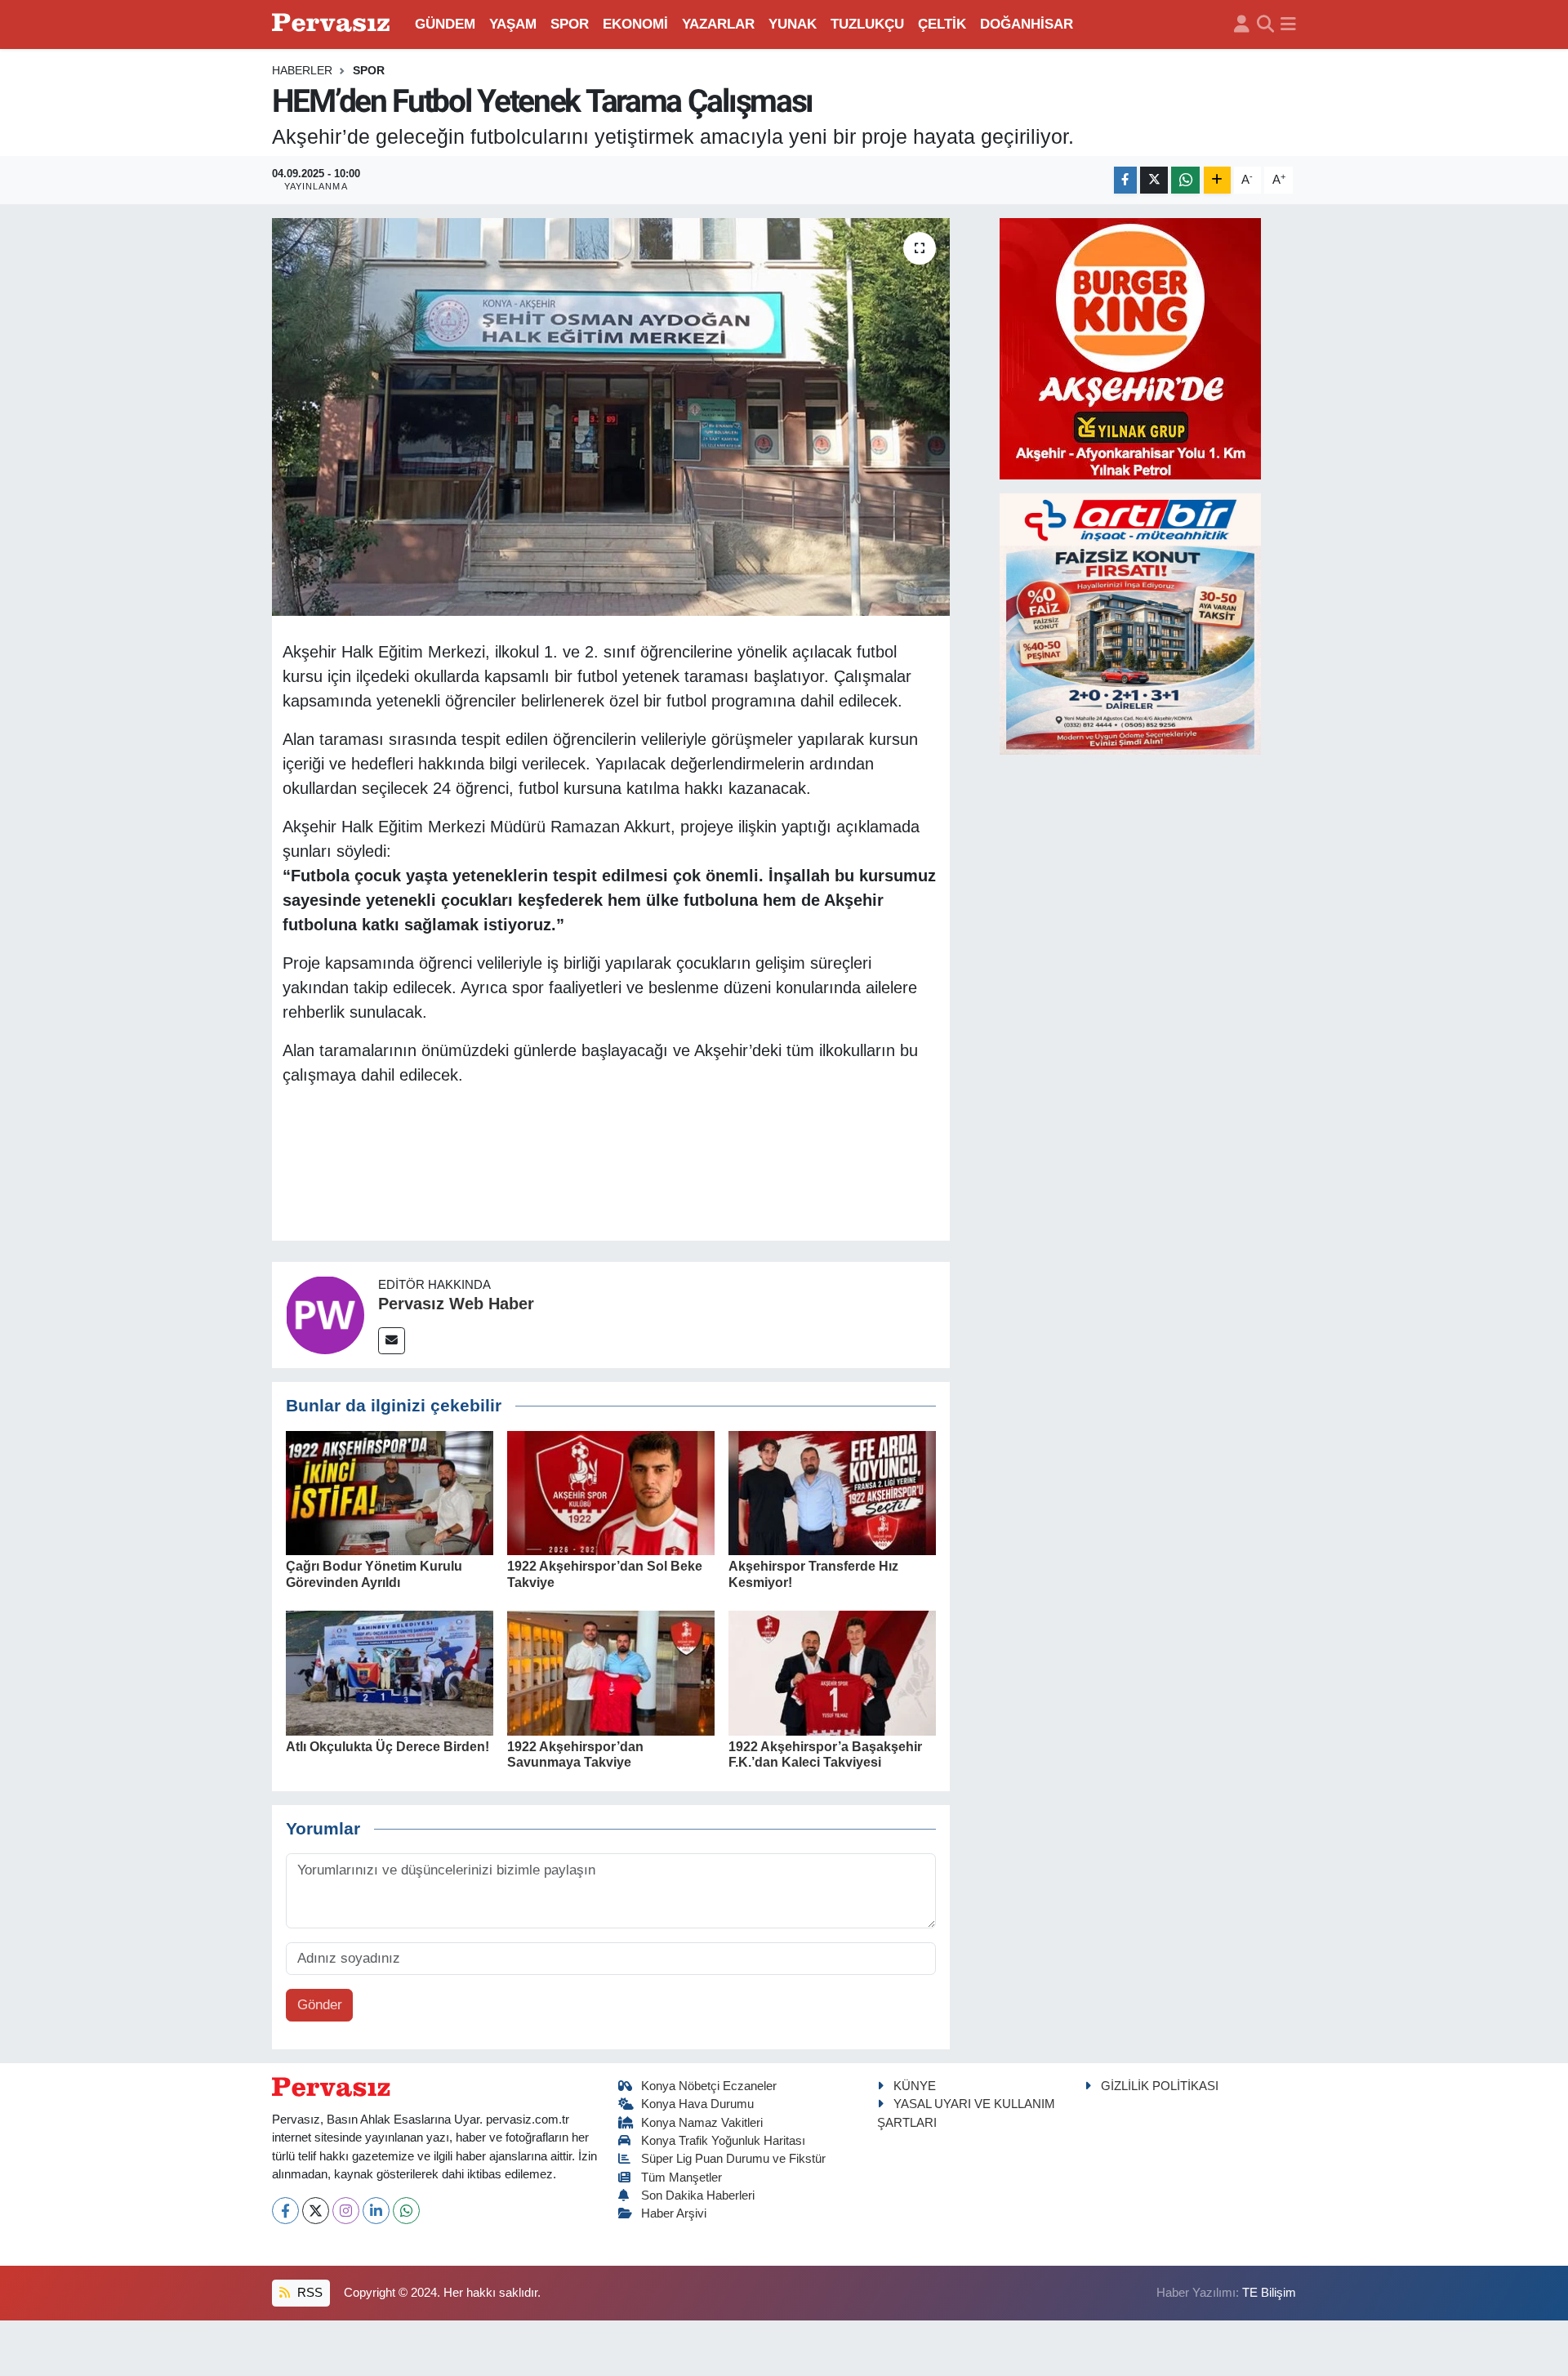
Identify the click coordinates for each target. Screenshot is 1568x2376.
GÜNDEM (445, 24)
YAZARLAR (718, 24)
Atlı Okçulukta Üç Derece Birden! (388, 1747)
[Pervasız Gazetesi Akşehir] (333, 24)
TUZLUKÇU (867, 24)
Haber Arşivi (674, 2213)
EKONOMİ (635, 24)
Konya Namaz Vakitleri (702, 2123)
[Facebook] (285, 2211)
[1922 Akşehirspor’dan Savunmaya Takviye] (611, 1672)
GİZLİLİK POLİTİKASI (1160, 2086)
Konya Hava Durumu (697, 2104)
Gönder (320, 2005)
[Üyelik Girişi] (1242, 25)
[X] (316, 2211)
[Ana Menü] (1288, 25)
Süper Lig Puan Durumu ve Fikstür (733, 2159)
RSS (308, 2293)
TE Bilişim (1269, 2293)
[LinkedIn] (376, 2211)
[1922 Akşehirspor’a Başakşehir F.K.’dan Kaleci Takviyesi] (832, 1672)
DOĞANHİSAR (1027, 24)
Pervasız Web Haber (456, 1304)
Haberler (302, 70)
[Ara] (1265, 25)
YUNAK (793, 24)
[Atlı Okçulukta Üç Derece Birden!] (390, 1672)
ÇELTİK (942, 24)
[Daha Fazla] (1217, 180)
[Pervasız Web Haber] (325, 1314)
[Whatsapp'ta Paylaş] (1185, 180)
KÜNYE (915, 2086)
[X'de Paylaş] (1154, 180)
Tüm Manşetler (682, 2178)
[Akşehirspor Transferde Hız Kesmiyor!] (832, 1492)
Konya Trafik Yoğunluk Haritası (723, 2141)
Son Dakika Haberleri (698, 2195)
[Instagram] (346, 2211)
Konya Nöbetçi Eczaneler (709, 2086)
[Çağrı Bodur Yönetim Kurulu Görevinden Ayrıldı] (390, 1492)
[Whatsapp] (406, 2211)
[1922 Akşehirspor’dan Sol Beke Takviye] (611, 1492)
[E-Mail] (392, 1341)
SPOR (570, 24)
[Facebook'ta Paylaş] (1125, 180)
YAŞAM (513, 24)
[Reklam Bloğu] (1130, 348)
